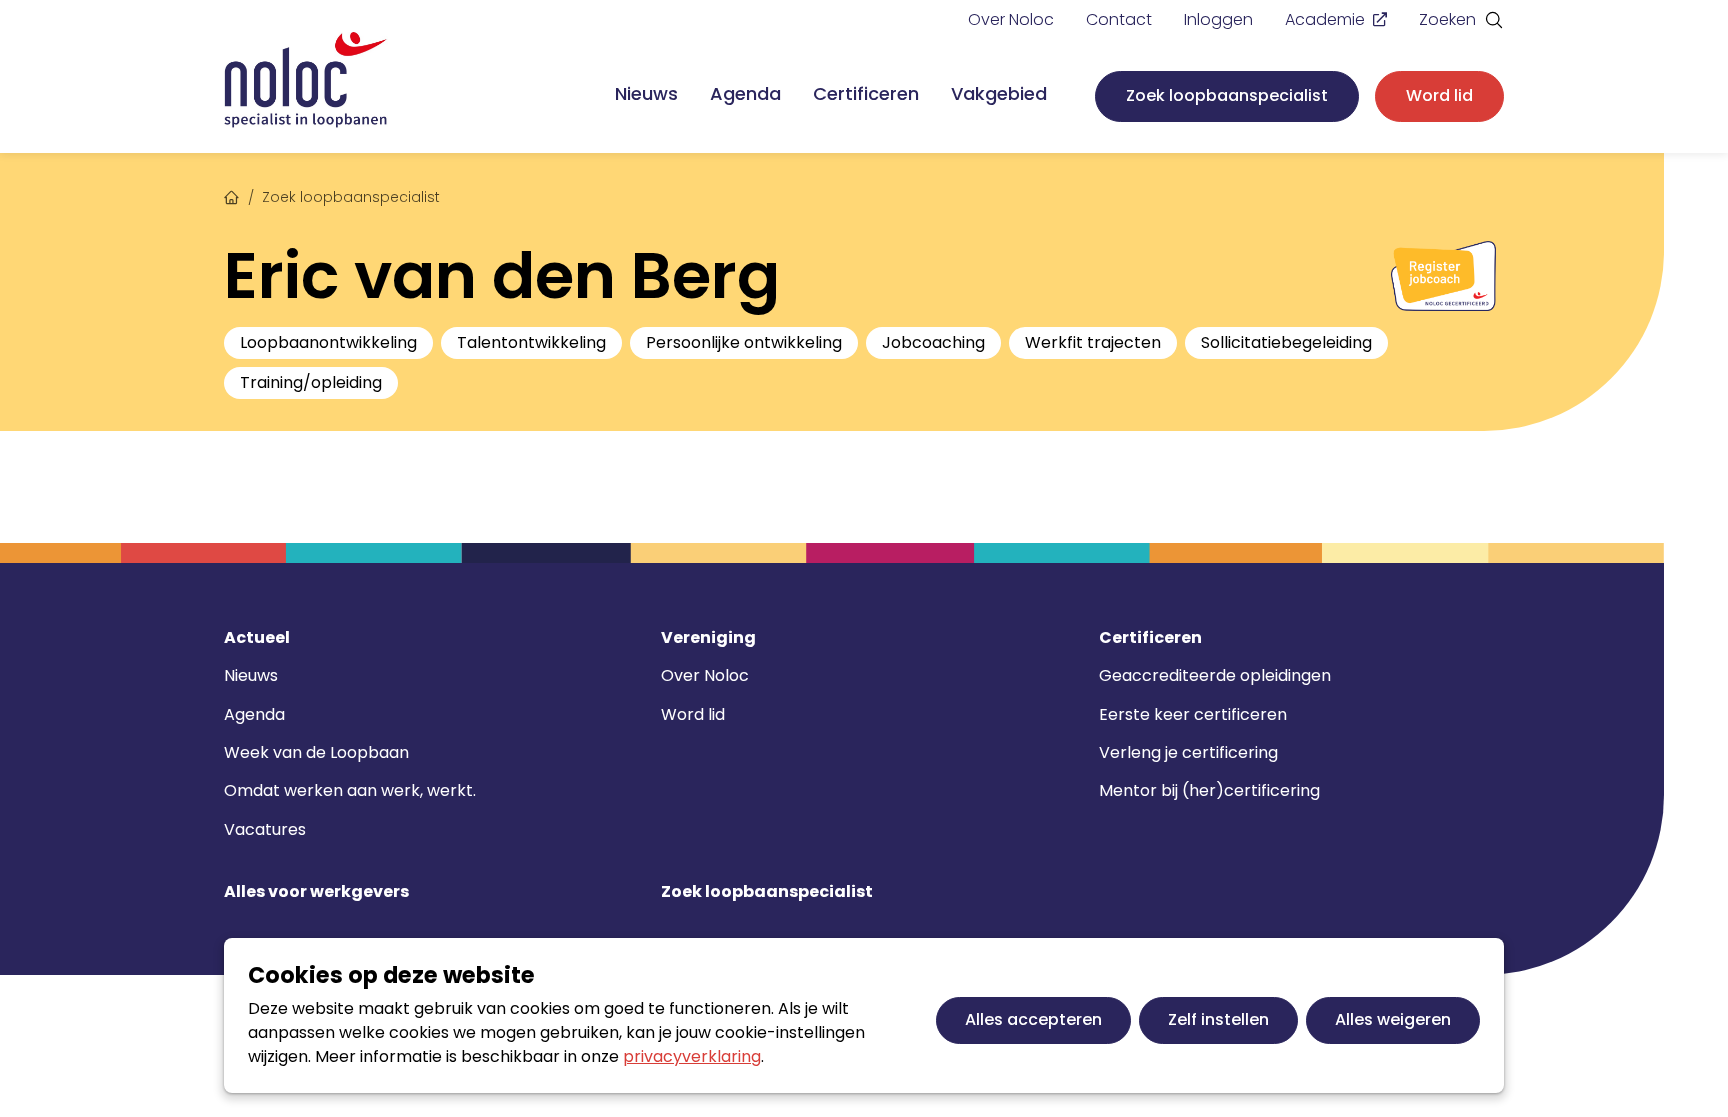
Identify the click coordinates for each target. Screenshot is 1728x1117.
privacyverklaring (692, 1056)
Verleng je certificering (1188, 752)
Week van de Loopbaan (316, 752)
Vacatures (265, 829)
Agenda (745, 93)
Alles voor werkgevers (316, 892)
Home (232, 195)
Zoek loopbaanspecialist (1227, 95)
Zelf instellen (1218, 1019)
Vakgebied (999, 93)
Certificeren (866, 93)
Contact (1119, 19)
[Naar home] (306, 80)
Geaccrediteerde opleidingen (1215, 675)
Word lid (1439, 95)
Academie (1325, 19)
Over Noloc (1011, 19)
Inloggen (1218, 19)
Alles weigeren (1393, 1019)
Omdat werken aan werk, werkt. (350, 790)
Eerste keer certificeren (1193, 714)
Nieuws (646, 93)
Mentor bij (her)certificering (1209, 790)
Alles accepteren (1033, 1019)
